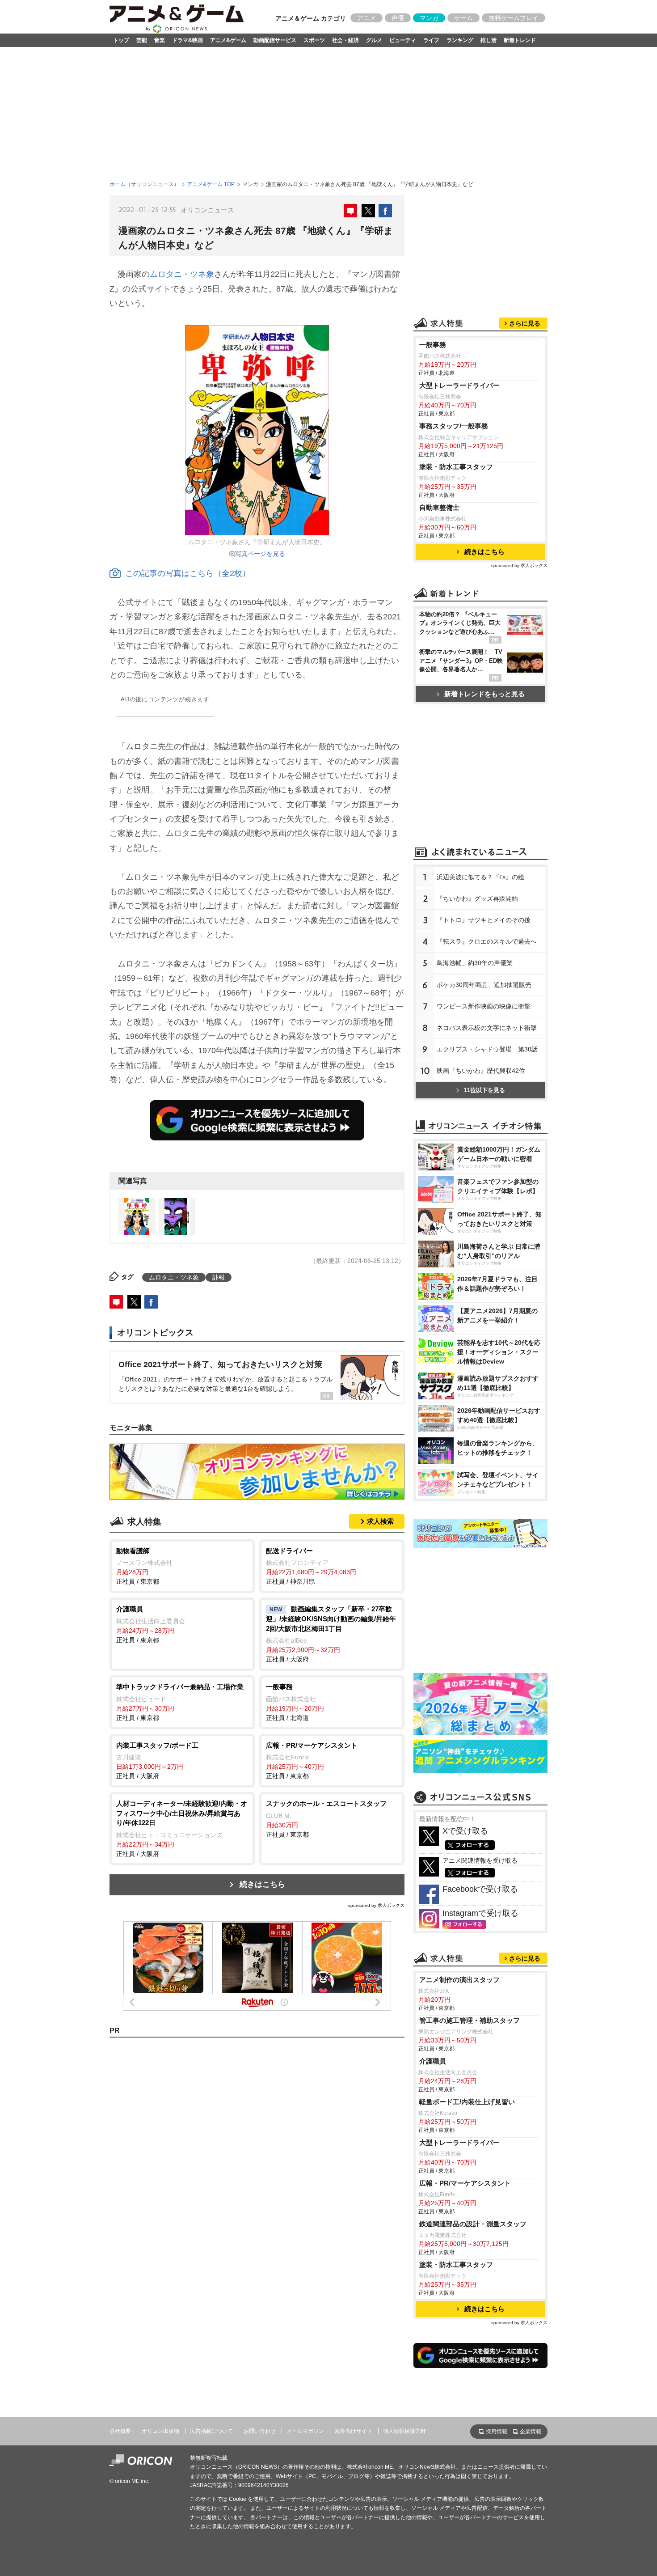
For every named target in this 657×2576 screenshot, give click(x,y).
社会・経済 (345, 40)
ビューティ (403, 40)
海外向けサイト (354, 2431)
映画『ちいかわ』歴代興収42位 (481, 1071)
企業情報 (531, 2432)
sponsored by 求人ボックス (376, 1905)
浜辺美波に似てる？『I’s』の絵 (480, 877)
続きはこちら (262, 1884)
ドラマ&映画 (187, 40)
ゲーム (463, 18)
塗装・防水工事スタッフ (456, 467)
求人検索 (380, 1521)
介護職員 (433, 2061)
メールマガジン (305, 2431)
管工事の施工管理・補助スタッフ (470, 2020)
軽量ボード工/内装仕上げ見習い (467, 2102)
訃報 (219, 1277)
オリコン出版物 (160, 2431)
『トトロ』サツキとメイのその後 (484, 920)
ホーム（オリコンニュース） (144, 184)
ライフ (431, 40)
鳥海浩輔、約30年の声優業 (475, 963)
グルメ (374, 40)
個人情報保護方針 (404, 2431)
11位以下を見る (484, 1090)
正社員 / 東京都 (144, 1566)
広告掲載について (211, 2431)
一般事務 (433, 345)
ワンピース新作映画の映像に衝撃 (484, 1006)
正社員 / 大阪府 (331, 1634)
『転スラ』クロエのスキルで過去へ (487, 941)
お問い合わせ (260, 2431)
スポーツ (314, 40)
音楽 (160, 40)
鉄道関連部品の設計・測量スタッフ (473, 2224)
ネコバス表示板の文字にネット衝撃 (487, 1028)
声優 (398, 18)
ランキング (460, 40)
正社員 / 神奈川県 (311, 1566)
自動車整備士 (439, 507)
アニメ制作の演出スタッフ (459, 1980)
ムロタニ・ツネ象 (182, 274)
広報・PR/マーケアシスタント (465, 2183)
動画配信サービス (275, 40)
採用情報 (497, 2432)
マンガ (429, 18)
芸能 (142, 40)
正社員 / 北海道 (295, 1702)
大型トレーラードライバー (459, 385)
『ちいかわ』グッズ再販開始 (477, 898)
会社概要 (120, 2431)
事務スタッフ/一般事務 (454, 426)
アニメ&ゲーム (228, 40)
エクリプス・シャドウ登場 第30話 (487, 1049)
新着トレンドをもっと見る (484, 694)
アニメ (366, 18)
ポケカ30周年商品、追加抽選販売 (484, 985)
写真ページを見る (260, 554)
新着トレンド (520, 40)
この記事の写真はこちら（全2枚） (188, 573)
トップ (121, 40)
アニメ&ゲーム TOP (211, 184)
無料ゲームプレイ (514, 18)
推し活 (489, 40)
